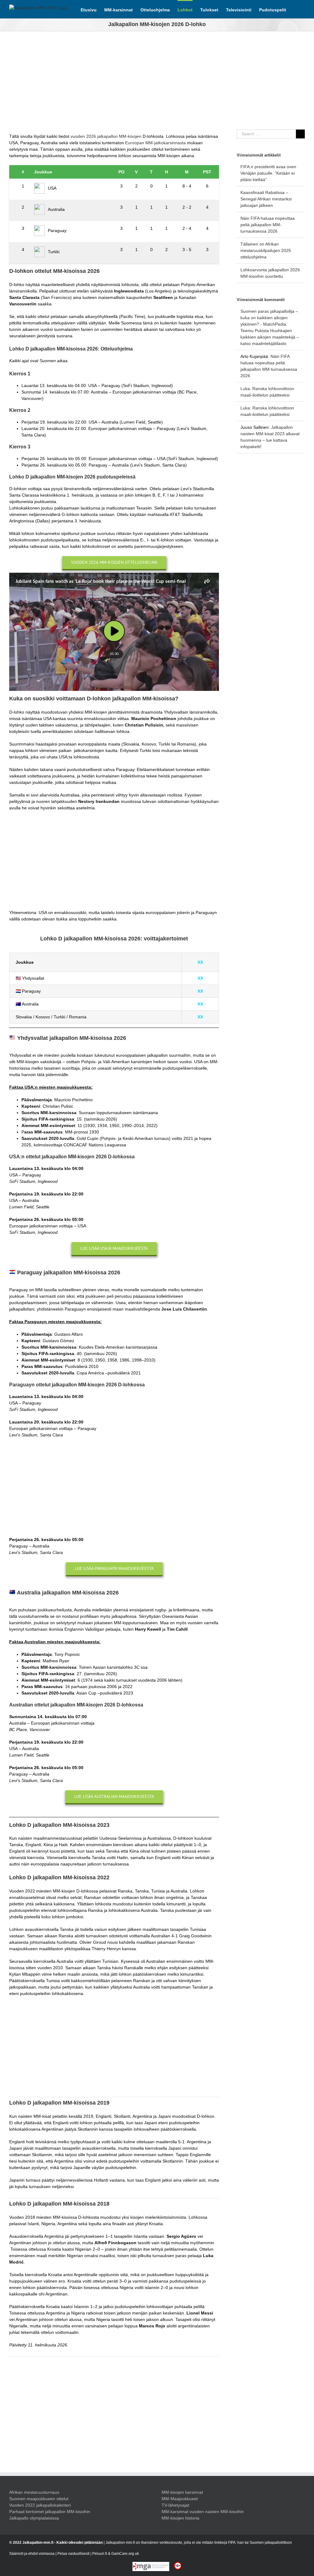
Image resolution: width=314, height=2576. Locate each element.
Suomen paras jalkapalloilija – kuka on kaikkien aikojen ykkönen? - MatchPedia (269, 318)
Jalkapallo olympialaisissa (34, 2518)
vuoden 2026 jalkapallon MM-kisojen (106, 136)
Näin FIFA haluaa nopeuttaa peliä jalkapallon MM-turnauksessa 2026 (268, 225)
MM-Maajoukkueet (180, 2499)
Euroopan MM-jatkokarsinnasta (155, 143)
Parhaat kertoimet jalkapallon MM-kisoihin (50, 2512)
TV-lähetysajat (175, 2505)
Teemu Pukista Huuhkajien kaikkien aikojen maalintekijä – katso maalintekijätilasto (270, 337)
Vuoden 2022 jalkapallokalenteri (40, 2505)
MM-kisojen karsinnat (182, 2492)
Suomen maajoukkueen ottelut (39, 2499)
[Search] (295, 9)
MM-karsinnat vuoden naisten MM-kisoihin (203, 2512)
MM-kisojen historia (180, 2518)
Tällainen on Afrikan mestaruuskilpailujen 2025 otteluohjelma (266, 250)
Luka (245, 389)
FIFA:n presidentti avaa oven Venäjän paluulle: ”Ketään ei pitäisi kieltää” (268, 173)
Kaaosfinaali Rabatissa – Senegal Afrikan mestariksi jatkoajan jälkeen (266, 199)
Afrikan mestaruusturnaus (34, 2492)
